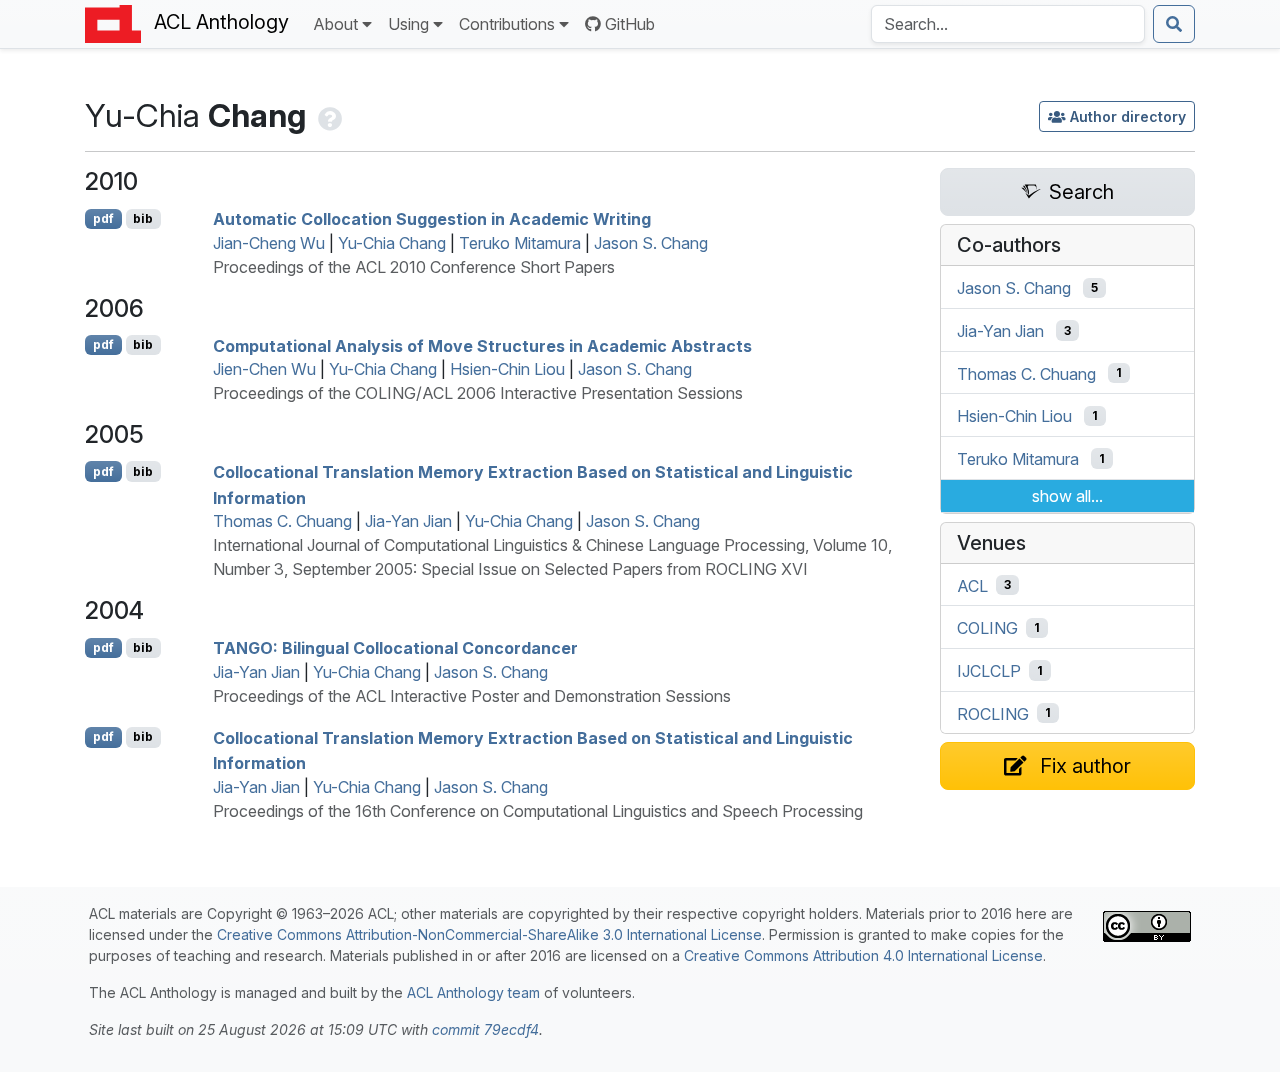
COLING (987, 628)
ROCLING (993, 713)
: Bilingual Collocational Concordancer (395, 648)
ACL (972, 585)
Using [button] (408, 24)
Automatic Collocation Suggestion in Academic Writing (432, 219)
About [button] (335, 24)
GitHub (630, 24)
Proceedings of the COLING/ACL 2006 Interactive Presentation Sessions (478, 393)
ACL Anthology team (473, 992)
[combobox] (1008, 24)
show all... (1067, 496)
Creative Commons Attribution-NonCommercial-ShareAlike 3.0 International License (489, 934)
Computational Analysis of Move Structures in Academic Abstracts (482, 345)
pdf (103, 218)
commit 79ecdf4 (485, 1029)
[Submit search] (1174, 24)
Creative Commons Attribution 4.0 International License (863, 955)
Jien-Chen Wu (264, 369)
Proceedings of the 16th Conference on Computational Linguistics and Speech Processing (538, 811)
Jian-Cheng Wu (269, 243)
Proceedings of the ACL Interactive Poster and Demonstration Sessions (472, 696)
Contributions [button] (507, 24)
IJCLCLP (989, 671)
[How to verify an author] (328, 115)
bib (143, 218)
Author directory (1128, 116)
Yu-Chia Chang (392, 243)
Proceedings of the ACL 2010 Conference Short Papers (414, 267)
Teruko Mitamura (520, 243)
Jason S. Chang (651, 243)
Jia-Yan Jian (408, 521)
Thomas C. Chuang (282, 521)
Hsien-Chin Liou (507, 369)
